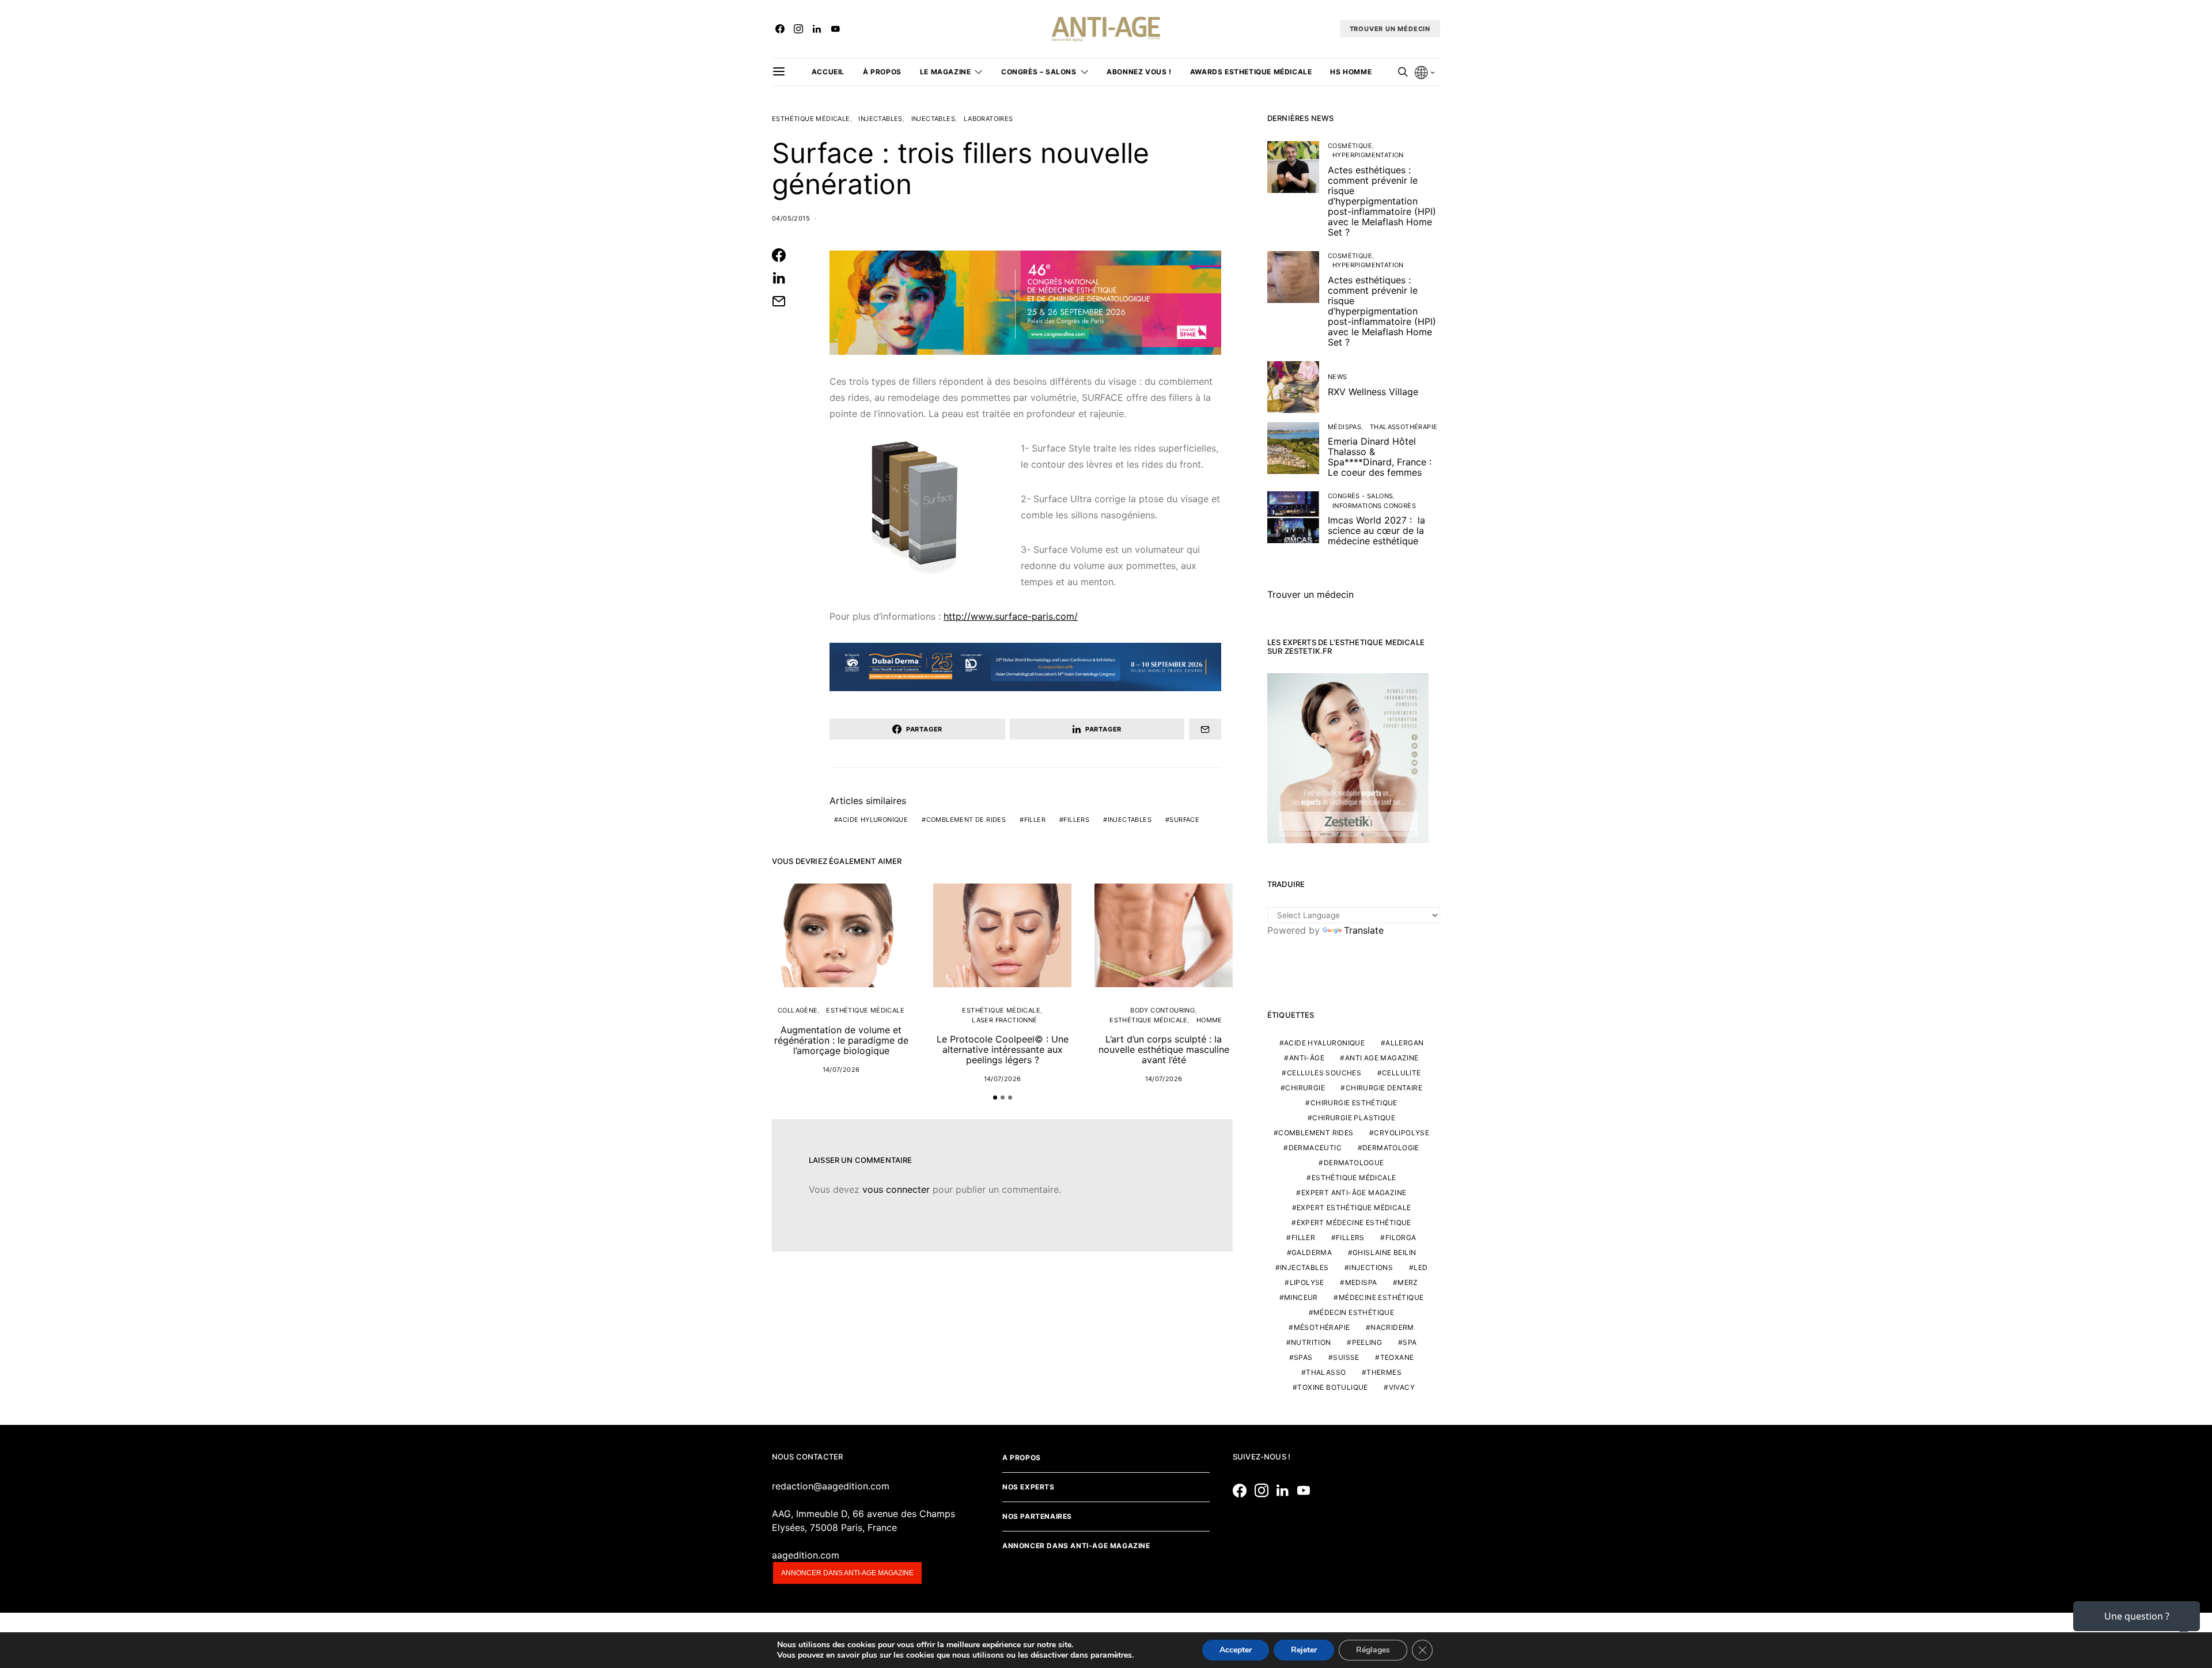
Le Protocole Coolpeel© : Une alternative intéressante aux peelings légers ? (1003, 1049)
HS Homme (1351, 72)
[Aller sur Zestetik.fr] (1348, 757)
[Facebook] (780, 29)
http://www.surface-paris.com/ (1011, 616)
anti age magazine (1382, 1058)
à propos (882, 72)
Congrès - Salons (1360, 496)
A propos (1022, 1457)
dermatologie (1391, 1148)
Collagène (798, 1010)
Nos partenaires (1037, 1516)
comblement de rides (966, 820)
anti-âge (1307, 1058)
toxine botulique (1332, 1387)
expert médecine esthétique (1354, 1222)
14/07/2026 (841, 1070)
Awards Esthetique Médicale (1251, 72)
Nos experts (1029, 1487)
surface (1184, 820)
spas (1303, 1357)
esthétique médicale (1354, 1178)
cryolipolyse (1402, 1133)
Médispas (1344, 427)
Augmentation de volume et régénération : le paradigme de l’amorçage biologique (841, 1040)
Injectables (880, 119)
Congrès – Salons (1039, 72)
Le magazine (946, 72)
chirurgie (1305, 1088)
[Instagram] (798, 29)
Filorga (1401, 1237)
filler (1035, 820)
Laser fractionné (1004, 1020)
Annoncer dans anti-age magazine (847, 1573)
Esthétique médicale (811, 119)
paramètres (1111, 1655)
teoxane (1397, 1357)
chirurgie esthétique (1354, 1103)
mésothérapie (1322, 1327)
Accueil (828, 72)
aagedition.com (806, 1555)
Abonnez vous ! (1139, 72)
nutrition (1311, 1342)
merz (1408, 1282)
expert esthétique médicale (1354, 1208)
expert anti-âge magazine (1354, 1193)
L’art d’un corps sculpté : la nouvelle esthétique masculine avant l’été (1164, 1049)
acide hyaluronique (1324, 1043)
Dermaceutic (1315, 1148)
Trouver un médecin (1310, 594)
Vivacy (1402, 1387)
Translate (1364, 930)
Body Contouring (1162, 1010)
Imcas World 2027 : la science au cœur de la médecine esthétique (1376, 530)
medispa (1361, 1282)
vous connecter (896, 1189)
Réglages (1373, 1650)
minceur (1301, 1297)
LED (1421, 1267)
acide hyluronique (873, 820)
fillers (1076, 820)
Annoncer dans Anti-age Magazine (1076, 1546)
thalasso (1326, 1372)
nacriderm (1392, 1327)
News (1338, 377)
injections (1371, 1267)
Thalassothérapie (1404, 427)
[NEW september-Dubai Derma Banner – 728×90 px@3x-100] (1025, 666)
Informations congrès (1374, 506)
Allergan (1404, 1043)
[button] (995, 1098)
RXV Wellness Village (1373, 392)
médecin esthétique (1354, 1312)
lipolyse (1307, 1282)
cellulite (1402, 1073)
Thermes (1384, 1372)
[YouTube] (835, 29)
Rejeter (1304, 1650)
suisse (1346, 1357)
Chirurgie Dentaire (1384, 1088)
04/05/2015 (791, 218)
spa (1410, 1342)
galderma (1312, 1252)
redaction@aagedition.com (831, 1486)
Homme (1209, 1020)
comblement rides (1316, 1133)
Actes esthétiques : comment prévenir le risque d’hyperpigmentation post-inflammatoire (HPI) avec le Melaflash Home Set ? (1382, 201)
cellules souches (1324, 1073)
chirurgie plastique (1354, 1118)
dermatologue (1354, 1163)
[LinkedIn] (817, 29)
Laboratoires (988, 119)
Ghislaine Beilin (1384, 1252)
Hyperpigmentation (1368, 155)
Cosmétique (1350, 146)
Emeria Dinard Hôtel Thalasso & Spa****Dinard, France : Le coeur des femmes (1380, 457)
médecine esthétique (1381, 1297)
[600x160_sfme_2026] (1025, 302)
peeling (1367, 1342)
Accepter (1236, 1650)
